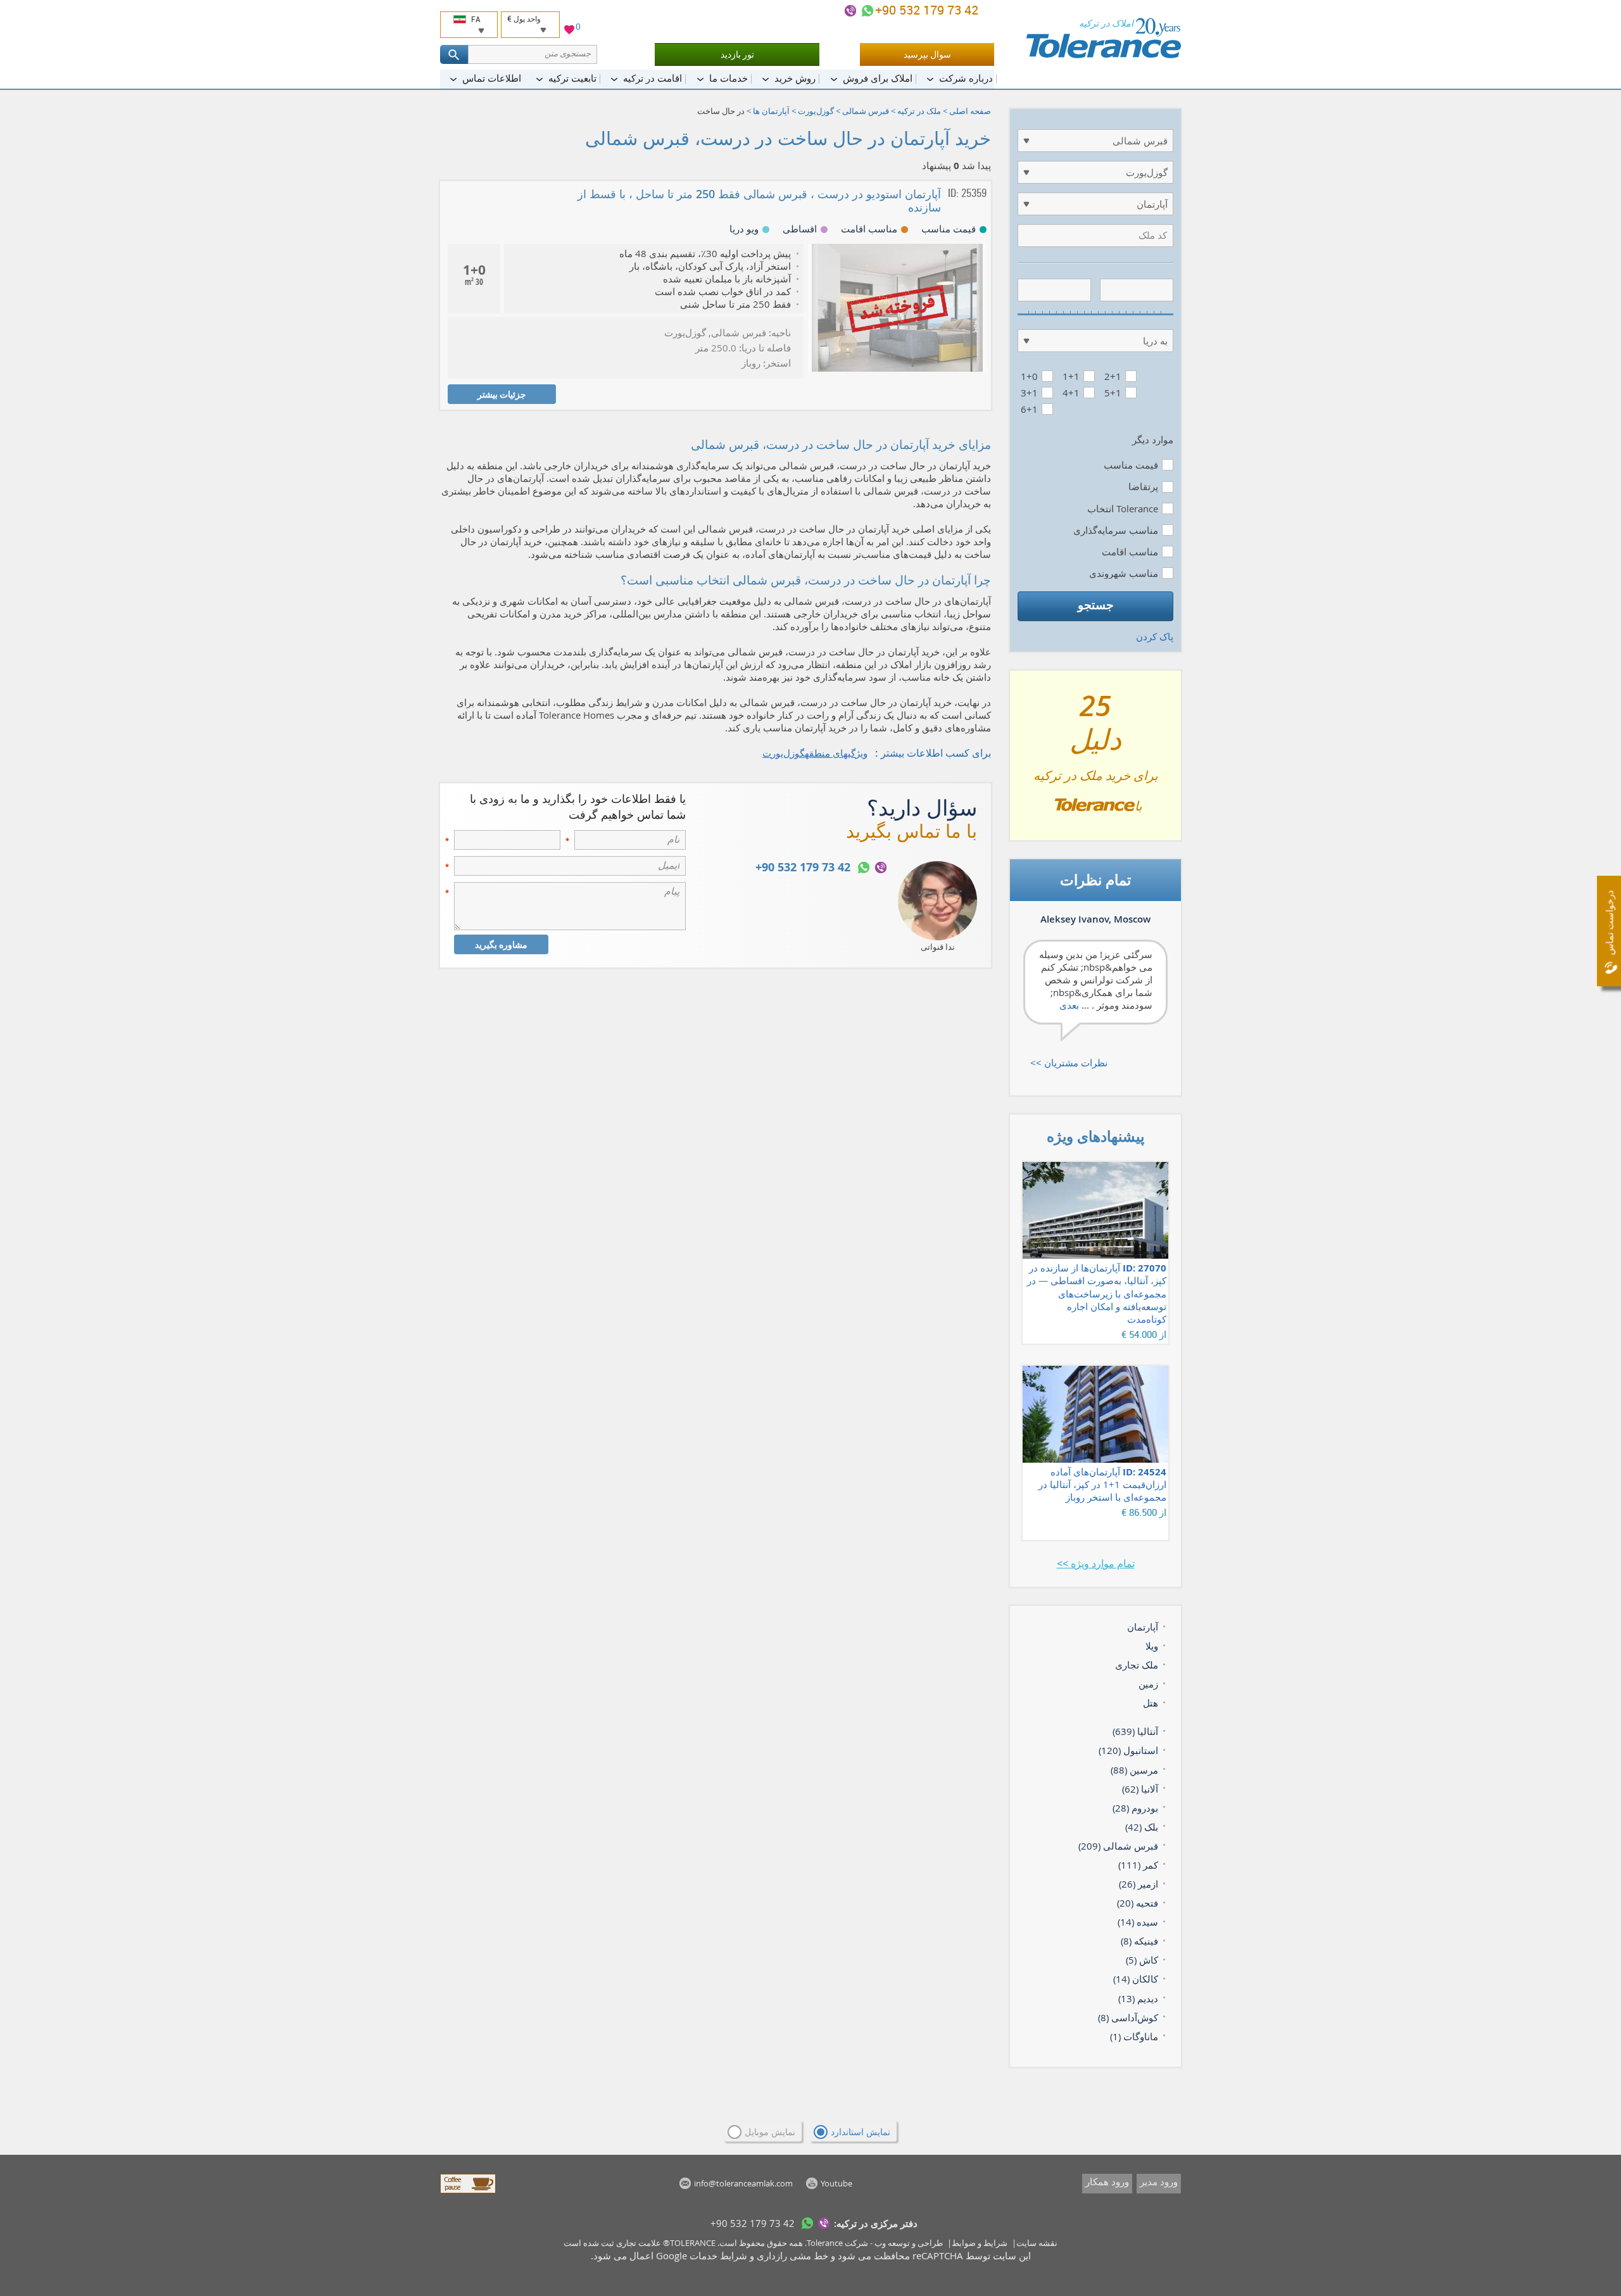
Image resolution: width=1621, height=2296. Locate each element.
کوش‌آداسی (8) (1128, 2017)
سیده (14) (1138, 1922)
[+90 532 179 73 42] (867, 11)
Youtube (836, 2183)
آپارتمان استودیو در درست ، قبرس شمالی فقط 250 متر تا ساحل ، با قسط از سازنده (759, 200)
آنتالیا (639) (1135, 1731)
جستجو (1096, 605)
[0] (569, 31)
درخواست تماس (1609, 923)
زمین (1148, 1684)
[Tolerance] (1103, 38)
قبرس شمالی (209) (1118, 1846)
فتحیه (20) (1138, 1903)
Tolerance (825, 2243)
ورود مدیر (1159, 2181)
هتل (1151, 1703)
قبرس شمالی (866, 111)
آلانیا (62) (1140, 1789)
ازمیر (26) (1138, 1884)
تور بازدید (737, 54)
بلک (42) (1142, 1827)
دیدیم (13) (1138, 1998)
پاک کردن (1155, 636)
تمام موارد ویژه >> (1096, 1563)
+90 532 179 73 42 (928, 10)
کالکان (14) (1136, 1979)
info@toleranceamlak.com (743, 2183)
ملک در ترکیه (919, 111)
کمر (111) (1138, 1865)
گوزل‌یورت (816, 111)
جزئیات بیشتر (502, 394)
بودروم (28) (1135, 1808)
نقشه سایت (1037, 2243)
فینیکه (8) (1139, 1941)
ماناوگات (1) (1134, 2036)
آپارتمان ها (771, 111)
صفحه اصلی (970, 111)
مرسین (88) (1134, 1770)
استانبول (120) (1128, 1750)
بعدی (1069, 1005)
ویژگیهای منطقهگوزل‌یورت (815, 753)
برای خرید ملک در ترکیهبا (1096, 760)
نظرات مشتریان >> (1069, 1063)
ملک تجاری (1137, 1665)
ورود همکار (1107, 2181)
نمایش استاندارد (861, 2132)
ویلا (1152, 1646)
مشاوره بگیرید (501, 944)
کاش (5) (1142, 1960)
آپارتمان (1143, 1627)
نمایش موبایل (770, 2132)
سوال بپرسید (927, 54)
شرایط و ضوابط (980, 2243)
